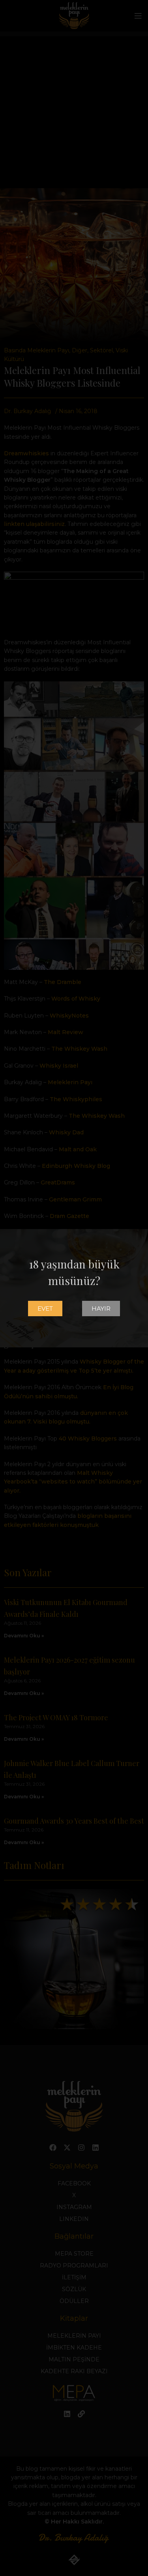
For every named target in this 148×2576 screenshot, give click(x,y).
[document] (74, 1288)
